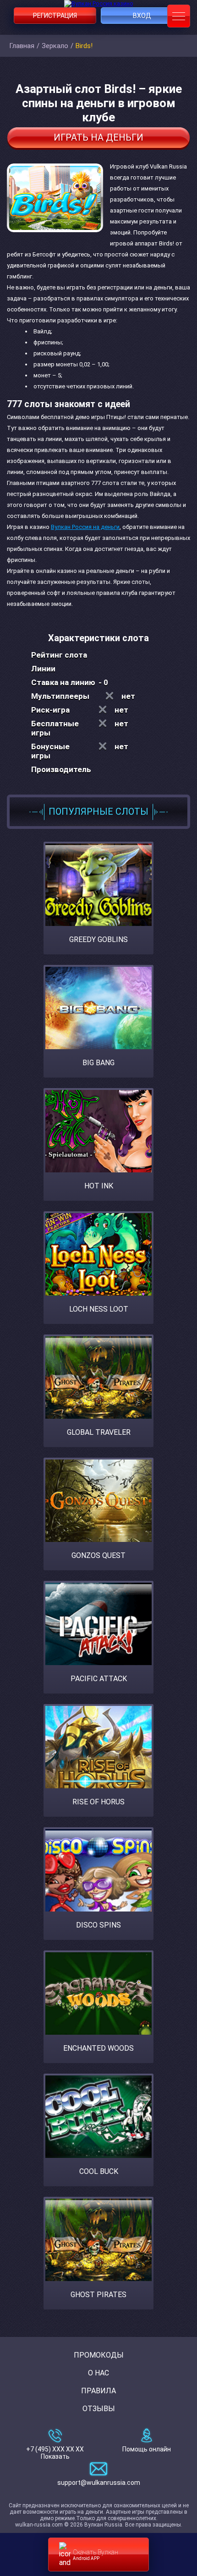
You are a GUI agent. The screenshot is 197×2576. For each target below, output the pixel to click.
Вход (142, 16)
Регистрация (55, 16)
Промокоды (99, 2355)
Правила (98, 2391)
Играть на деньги (98, 137)
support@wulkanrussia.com (99, 2483)
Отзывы (99, 2409)
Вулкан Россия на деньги (85, 527)
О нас (98, 2373)
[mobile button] (179, 16)
